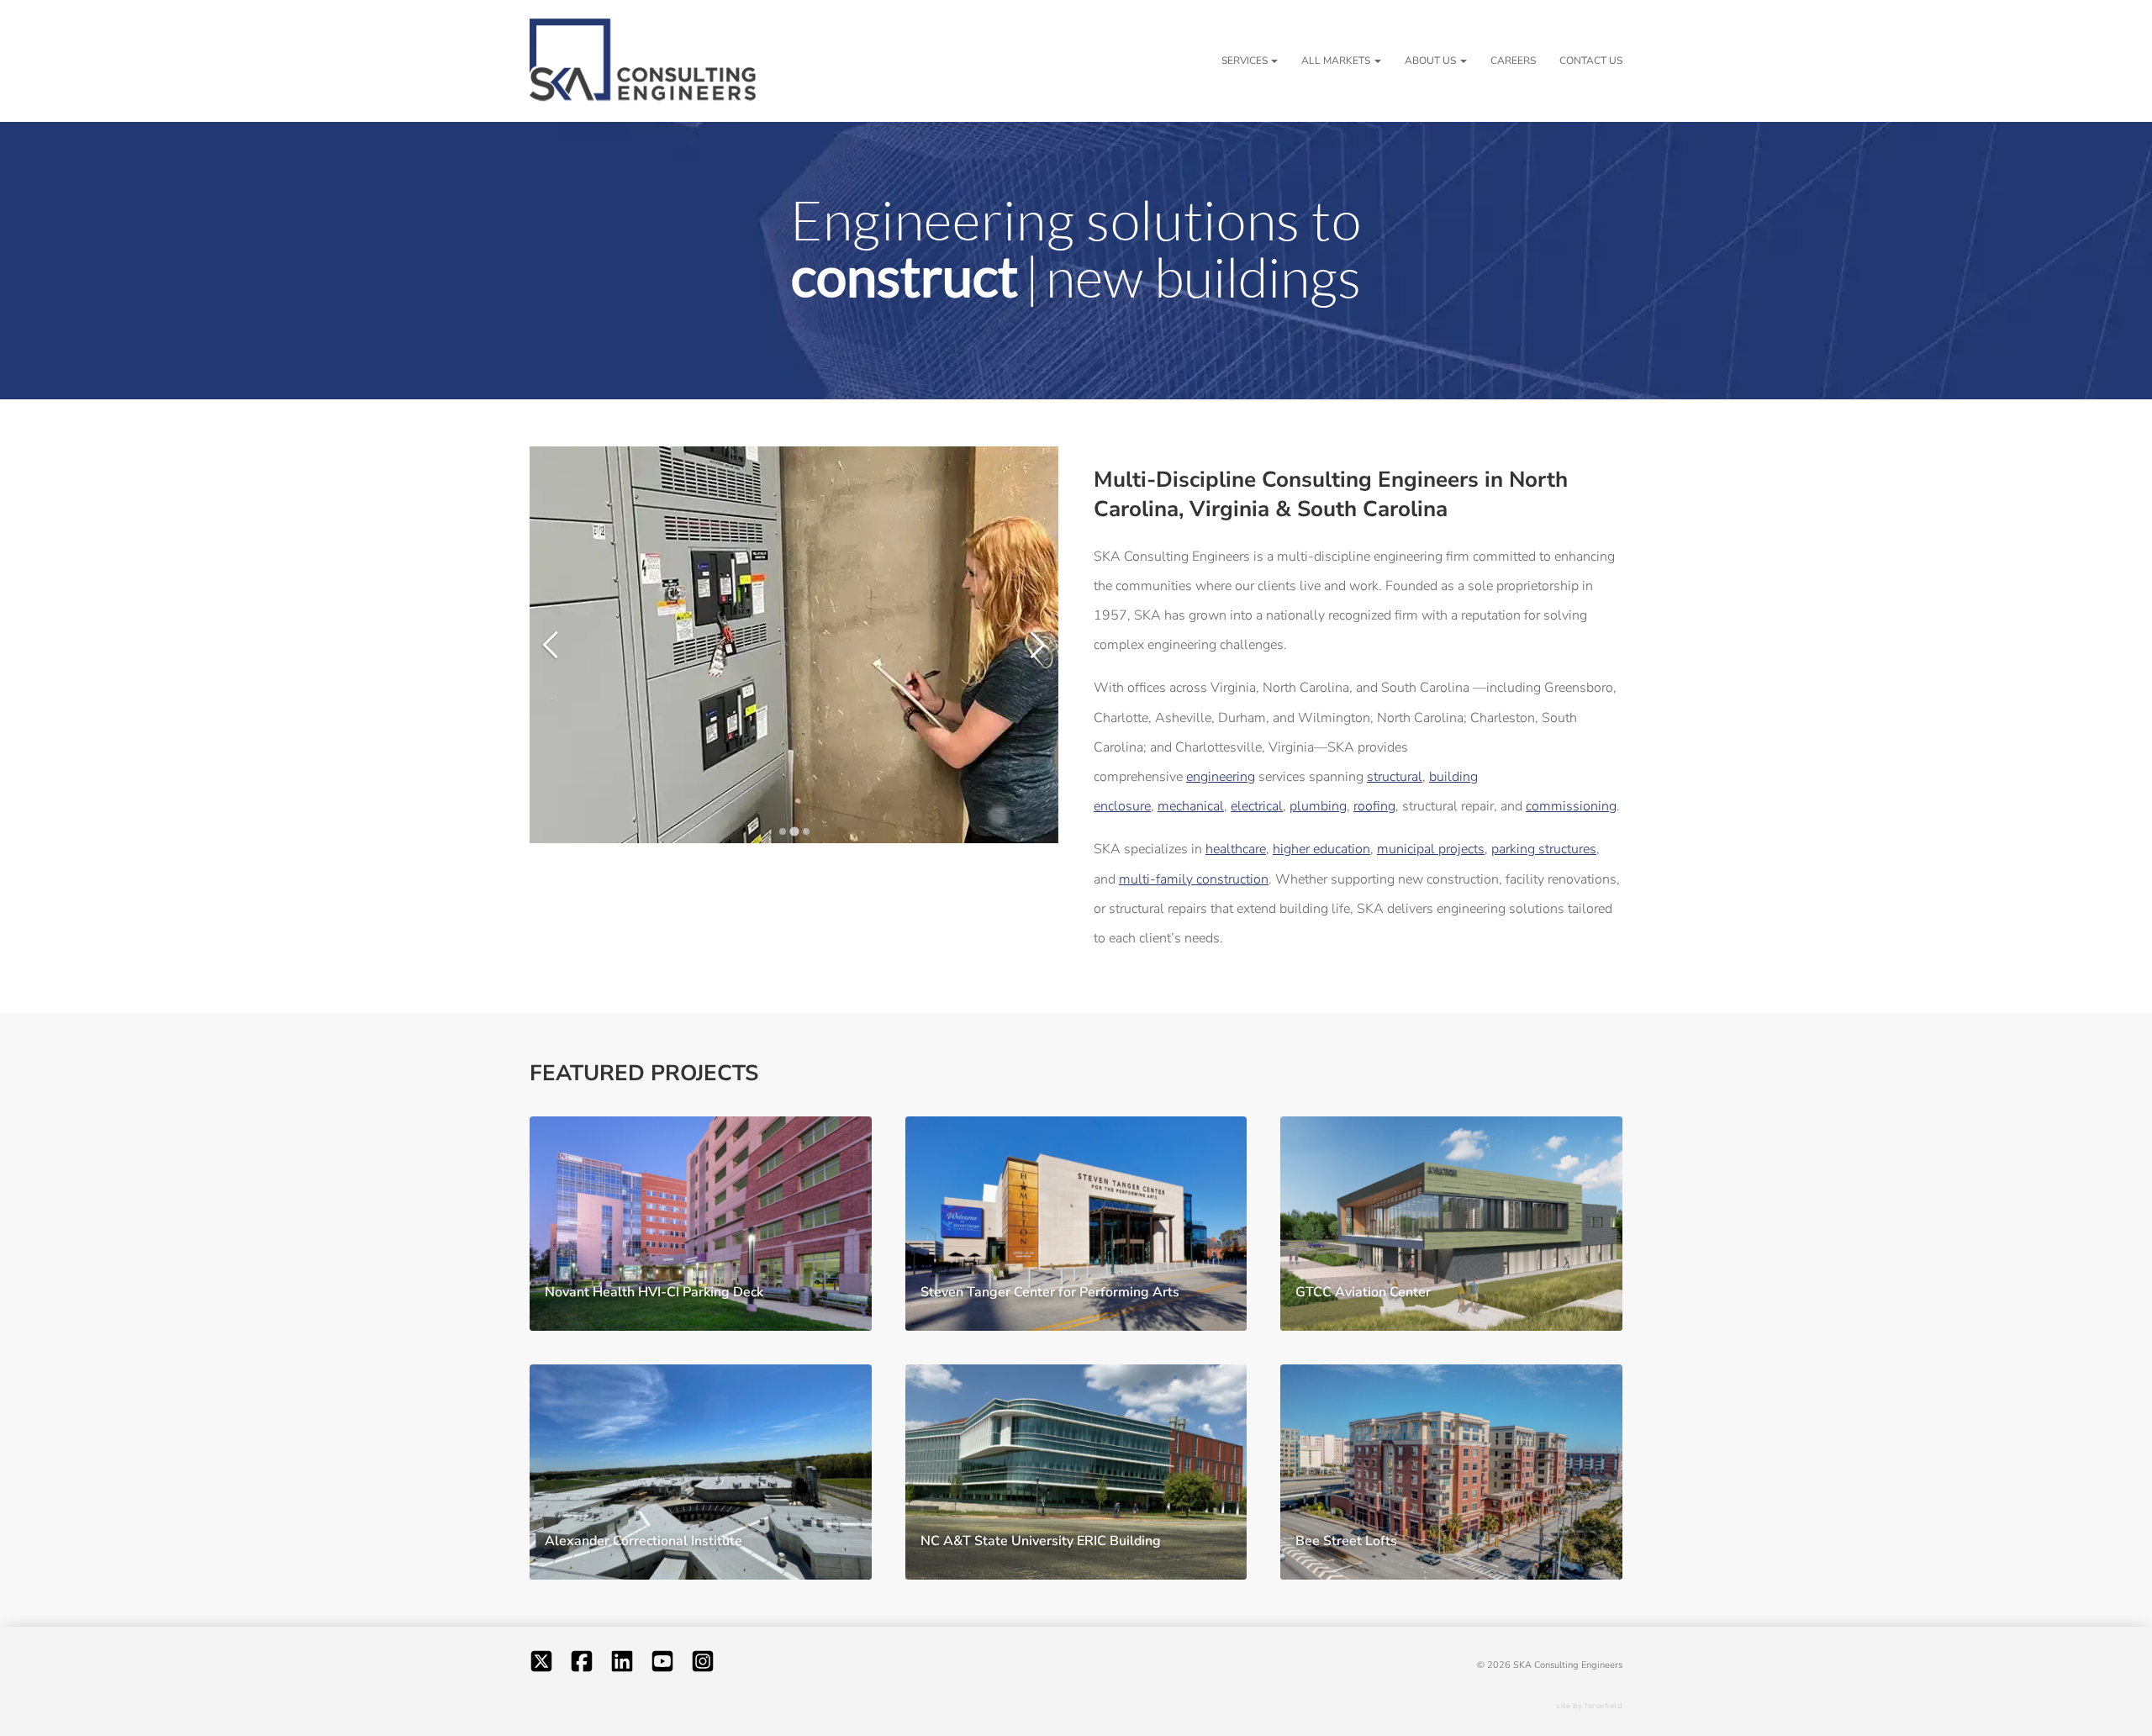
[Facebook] (582, 1665)
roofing (1374, 806)
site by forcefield (1589, 1706)
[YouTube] (662, 1665)
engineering (1221, 777)
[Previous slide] (556, 644)
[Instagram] (703, 1665)
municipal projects (1431, 849)
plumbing (1318, 806)
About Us (1430, 61)
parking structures (1544, 849)
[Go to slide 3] (806, 831)
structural (1395, 777)
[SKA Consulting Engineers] (643, 61)
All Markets (1336, 61)
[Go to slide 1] (783, 831)
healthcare (1236, 849)
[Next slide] (1032, 644)
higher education (1321, 849)
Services (1245, 61)
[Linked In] (622, 1665)
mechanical (1191, 806)
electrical (1257, 806)
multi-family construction (1194, 879)
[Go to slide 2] (794, 831)
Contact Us (1591, 61)
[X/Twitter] (541, 1665)
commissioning (1571, 806)
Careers (1513, 61)
